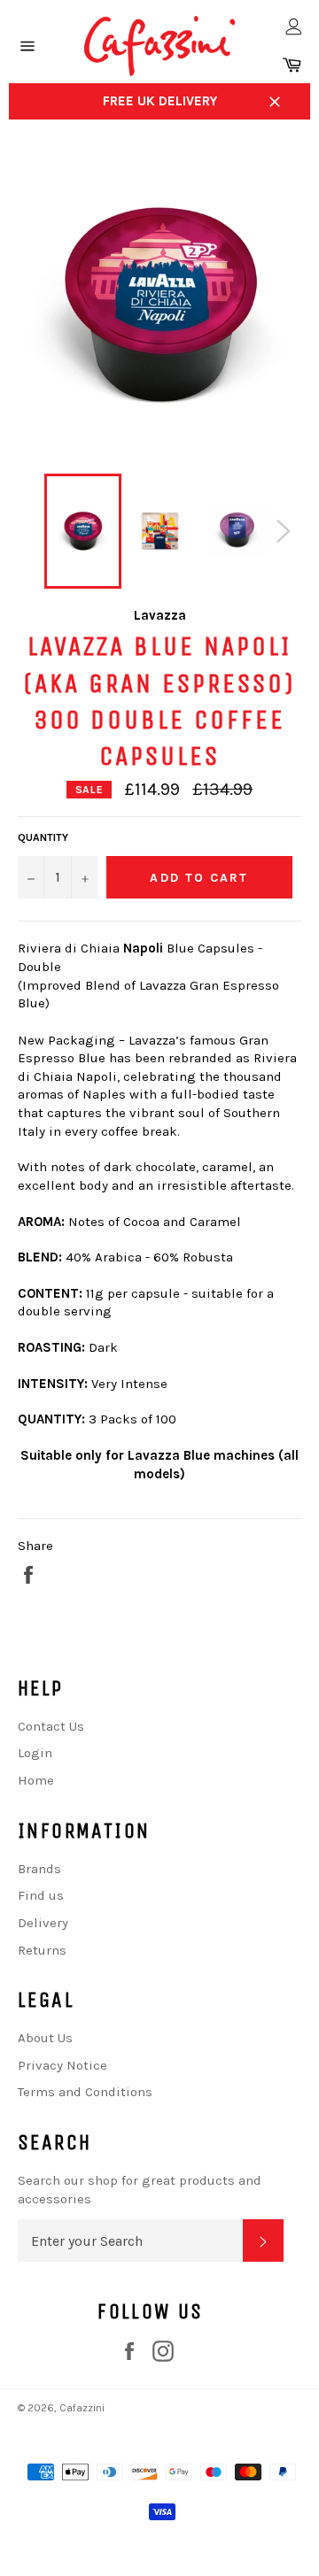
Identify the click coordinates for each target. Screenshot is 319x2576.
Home (36, 1780)
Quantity (43, 837)
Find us (41, 1895)
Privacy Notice (62, 2065)
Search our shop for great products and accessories (140, 2190)
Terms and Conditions (85, 2092)
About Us (45, 2038)
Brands (39, 1869)
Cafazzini (82, 2408)
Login (35, 1753)
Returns (42, 1950)
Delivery (43, 1923)
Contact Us (51, 1726)
